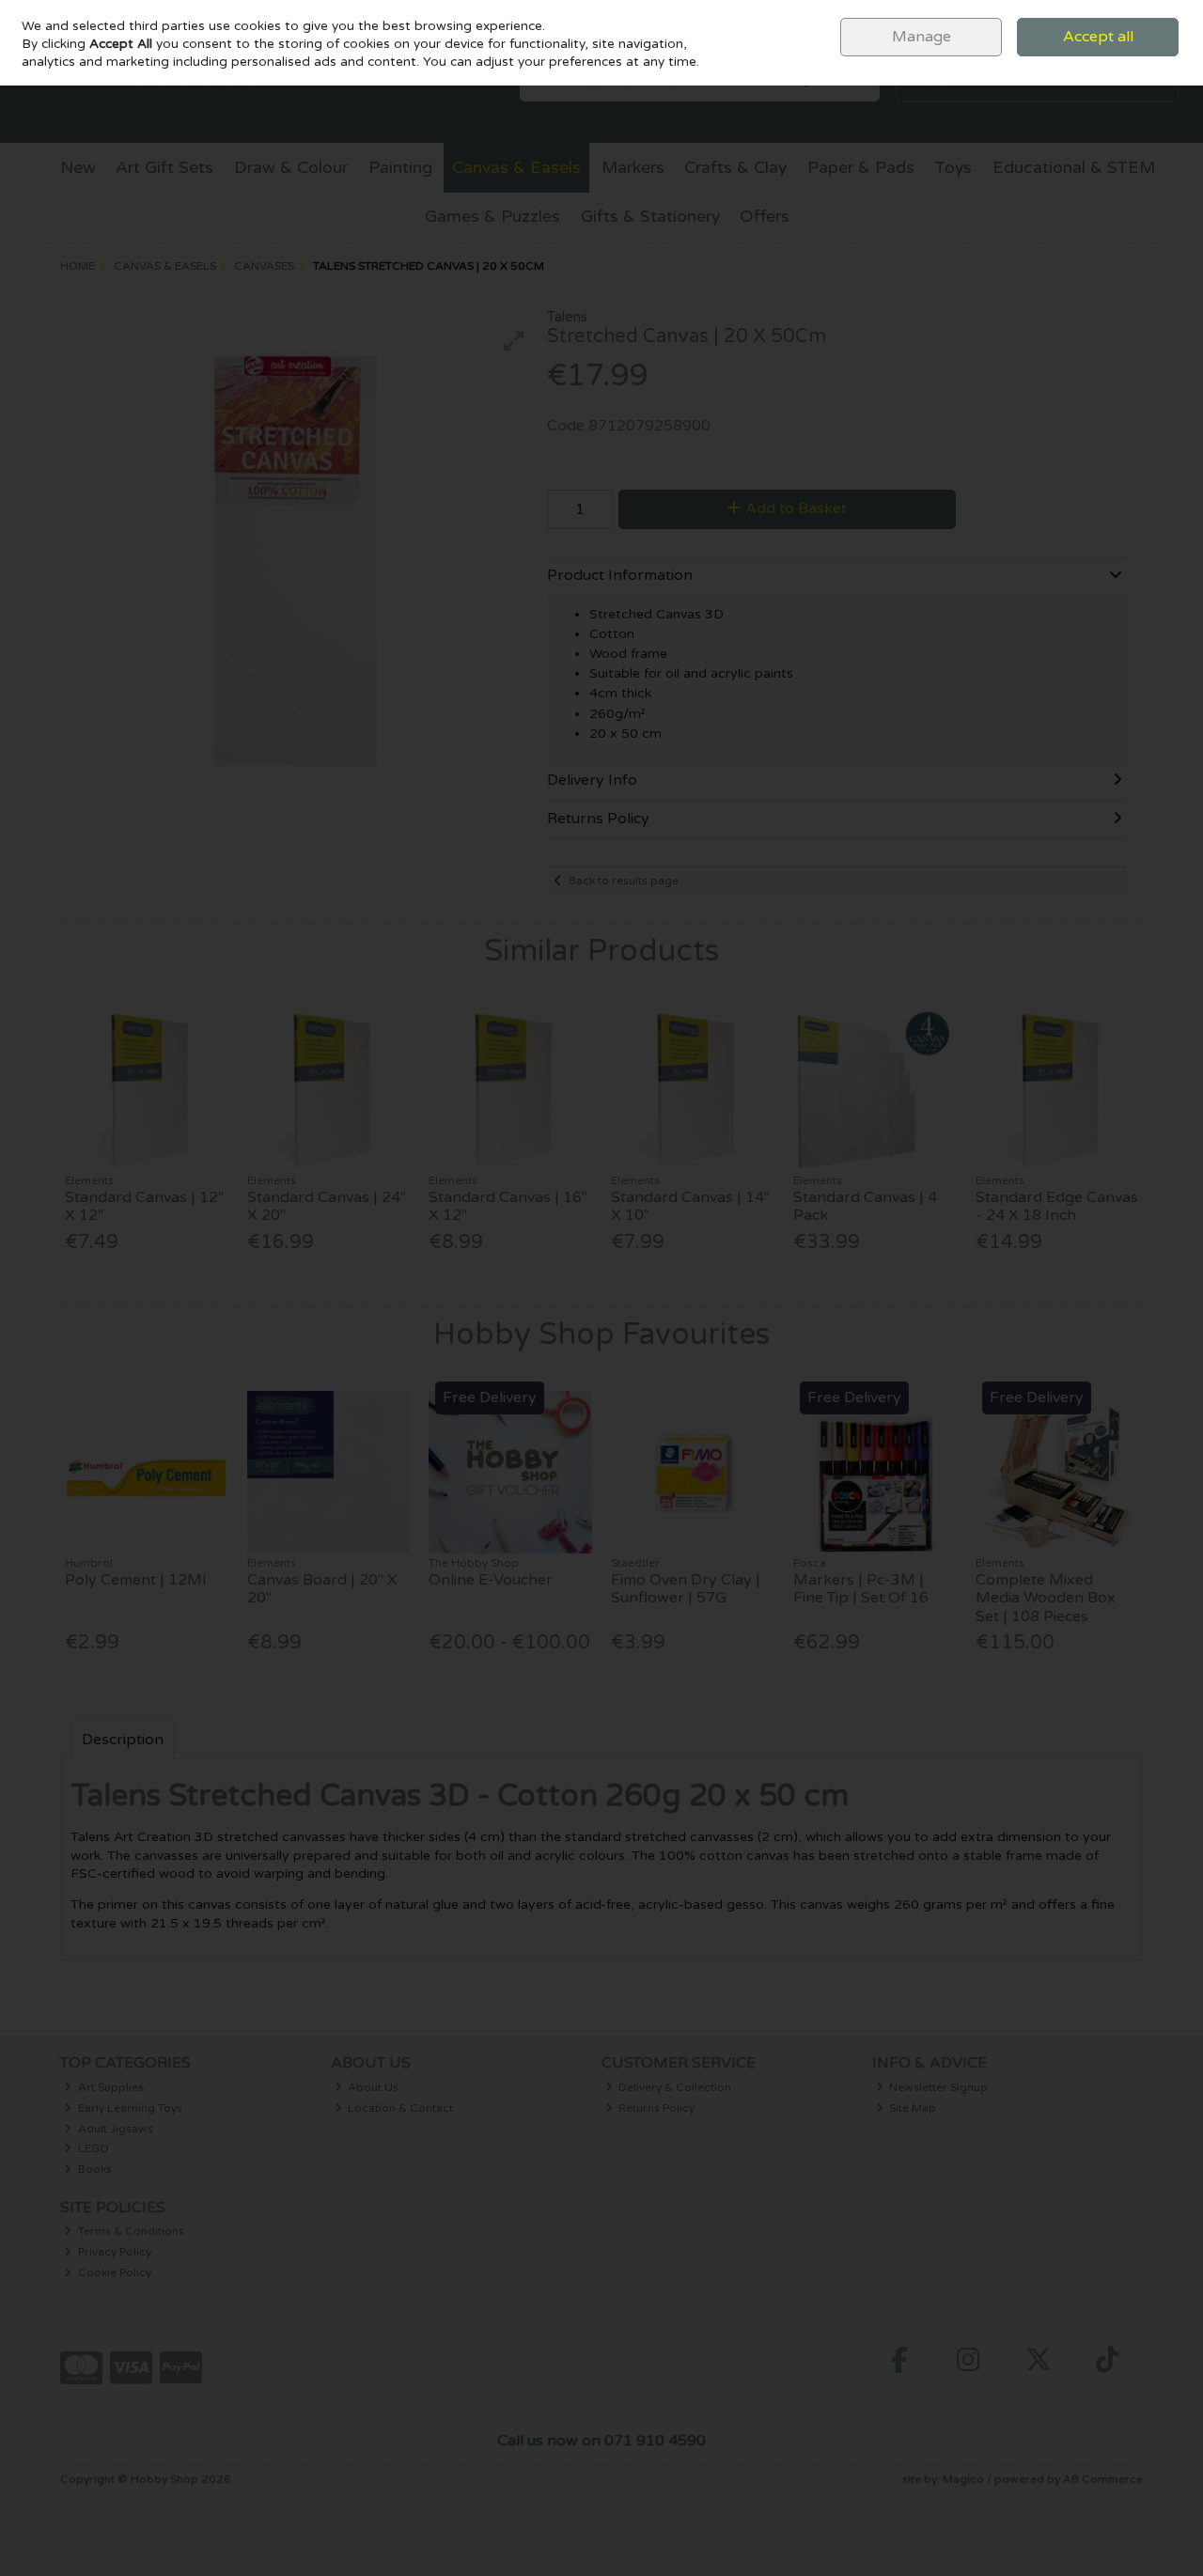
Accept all (1098, 37)
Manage (922, 37)
